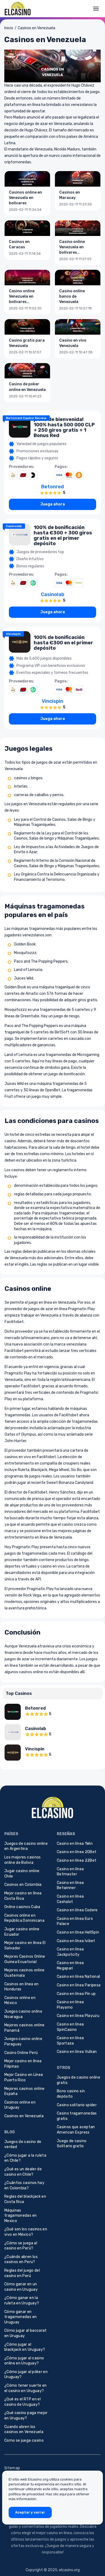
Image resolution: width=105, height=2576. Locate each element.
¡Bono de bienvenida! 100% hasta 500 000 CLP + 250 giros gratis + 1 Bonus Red (64, 427)
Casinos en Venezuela (36, 28)
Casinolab (14, 526)
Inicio (9, 28)
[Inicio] (18, 9)
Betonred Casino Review (26, 418)
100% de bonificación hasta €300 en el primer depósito (63, 643)
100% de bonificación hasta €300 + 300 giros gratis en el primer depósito (63, 535)
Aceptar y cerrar (30, 2512)
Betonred (52, 487)
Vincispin (13, 634)
